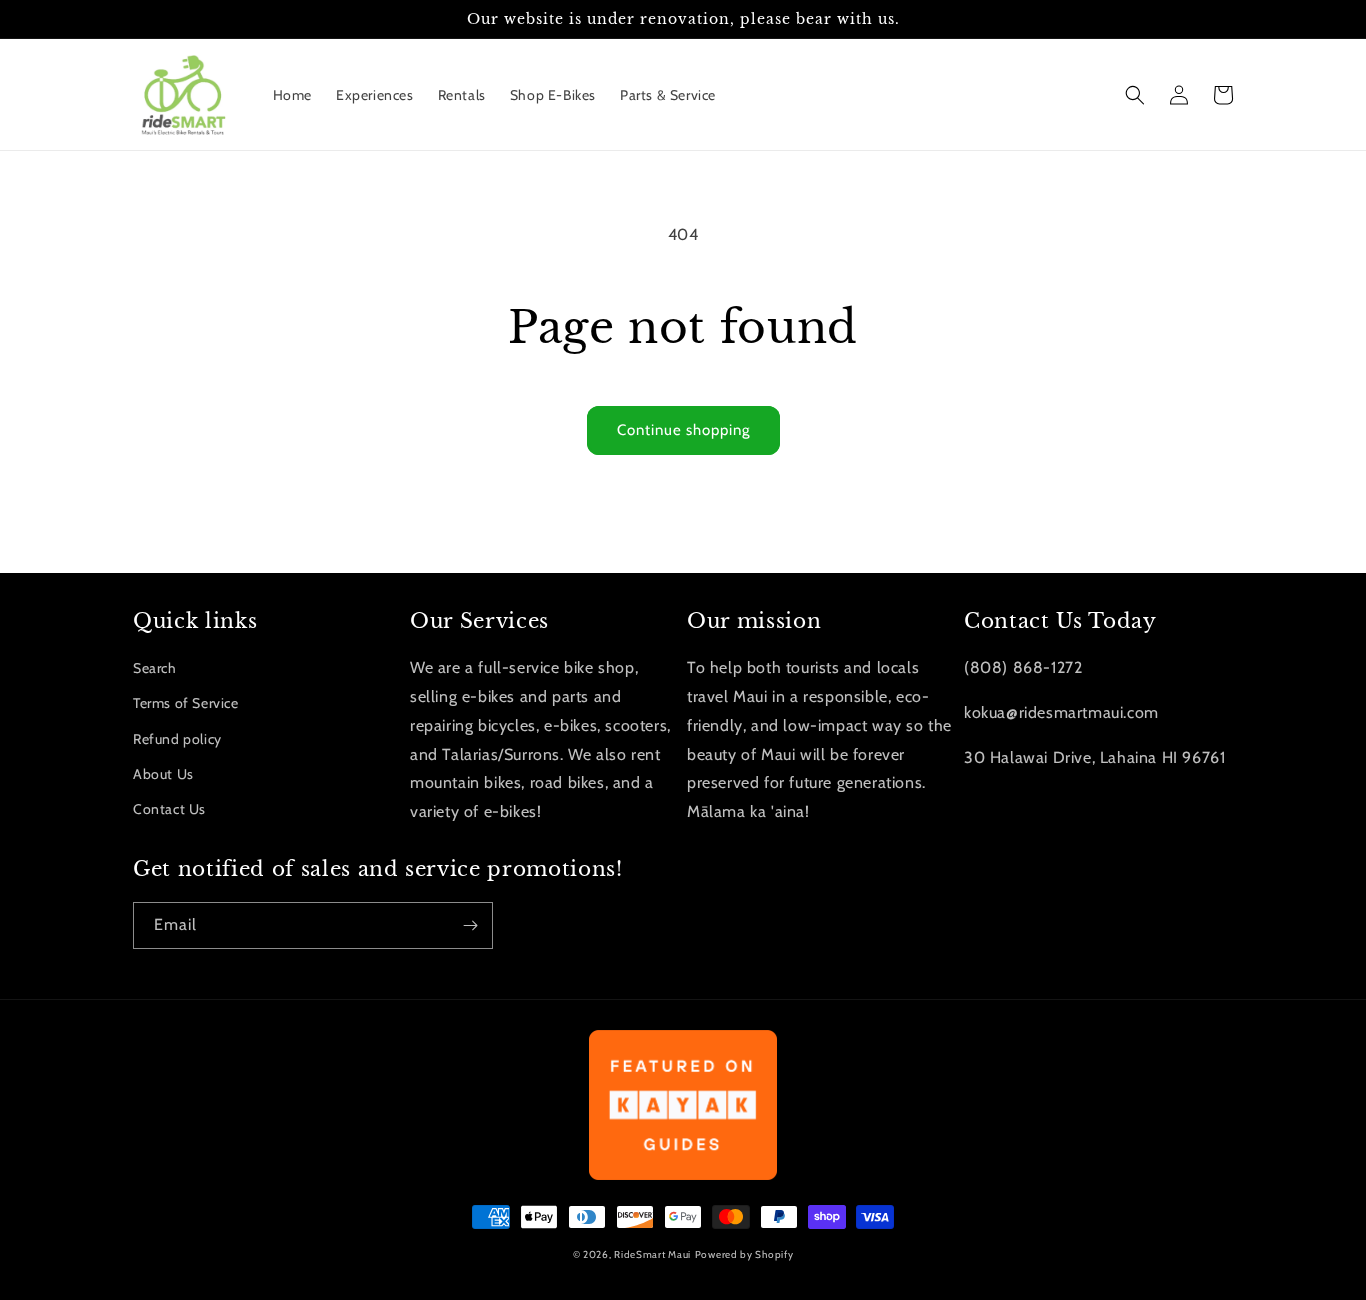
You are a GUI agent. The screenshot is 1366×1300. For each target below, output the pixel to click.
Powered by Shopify (744, 1254)
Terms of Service (186, 703)
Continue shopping (683, 430)
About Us (163, 774)
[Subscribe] (470, 925)
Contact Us (169, 809)
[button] (1135, 95)
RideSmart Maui (652, 1254)
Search (155, 668)
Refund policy (177, 739)
